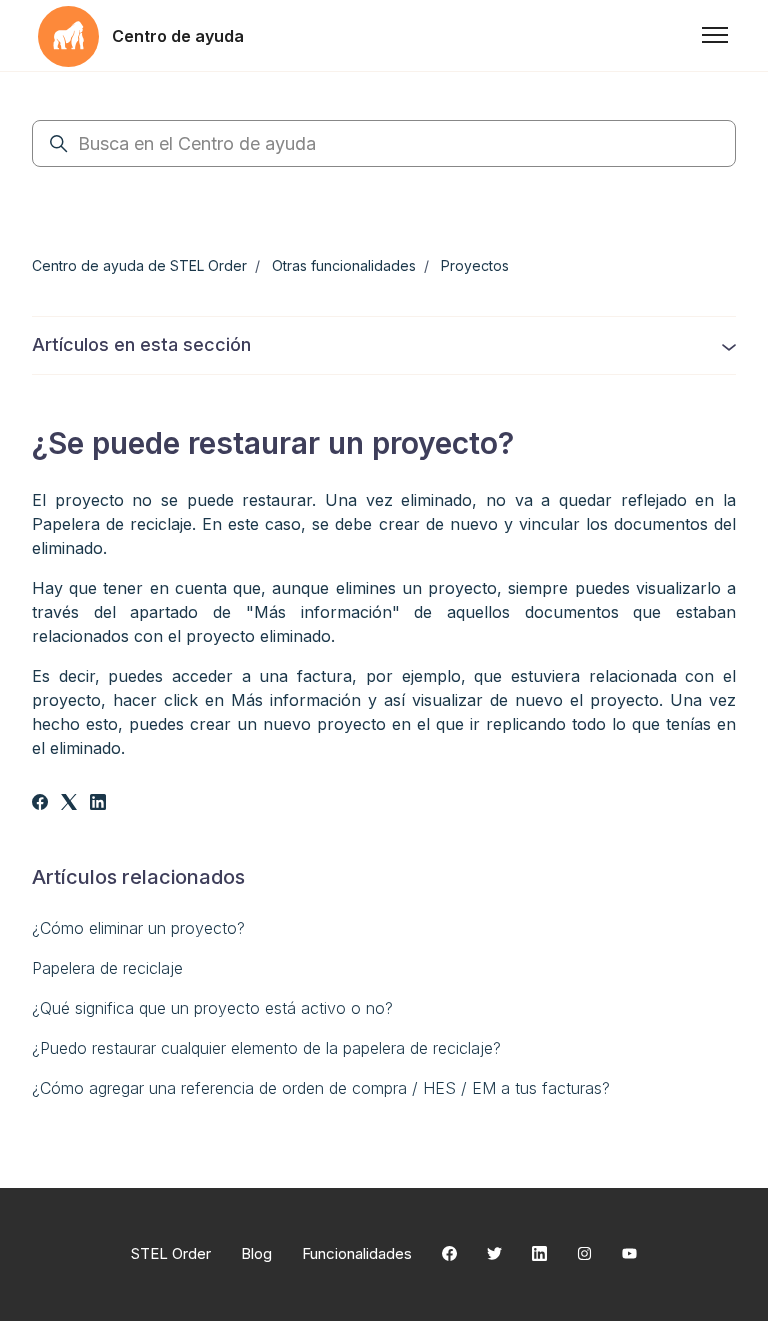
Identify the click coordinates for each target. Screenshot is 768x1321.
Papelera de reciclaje (107, 968)
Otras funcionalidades (344, 265)
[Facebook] (40, 804)
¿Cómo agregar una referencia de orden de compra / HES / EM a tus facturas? (321, 1088)
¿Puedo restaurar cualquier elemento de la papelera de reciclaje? (266, 1048)
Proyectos (475, 265)
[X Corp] (69, 804)
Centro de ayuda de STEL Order (139, 265)
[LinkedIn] (98, 804)
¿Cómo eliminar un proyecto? (138, 928)
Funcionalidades (357, 1253)
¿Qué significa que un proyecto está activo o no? (212, 1008)
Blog (256, 1253)
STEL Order (171, 1253)
